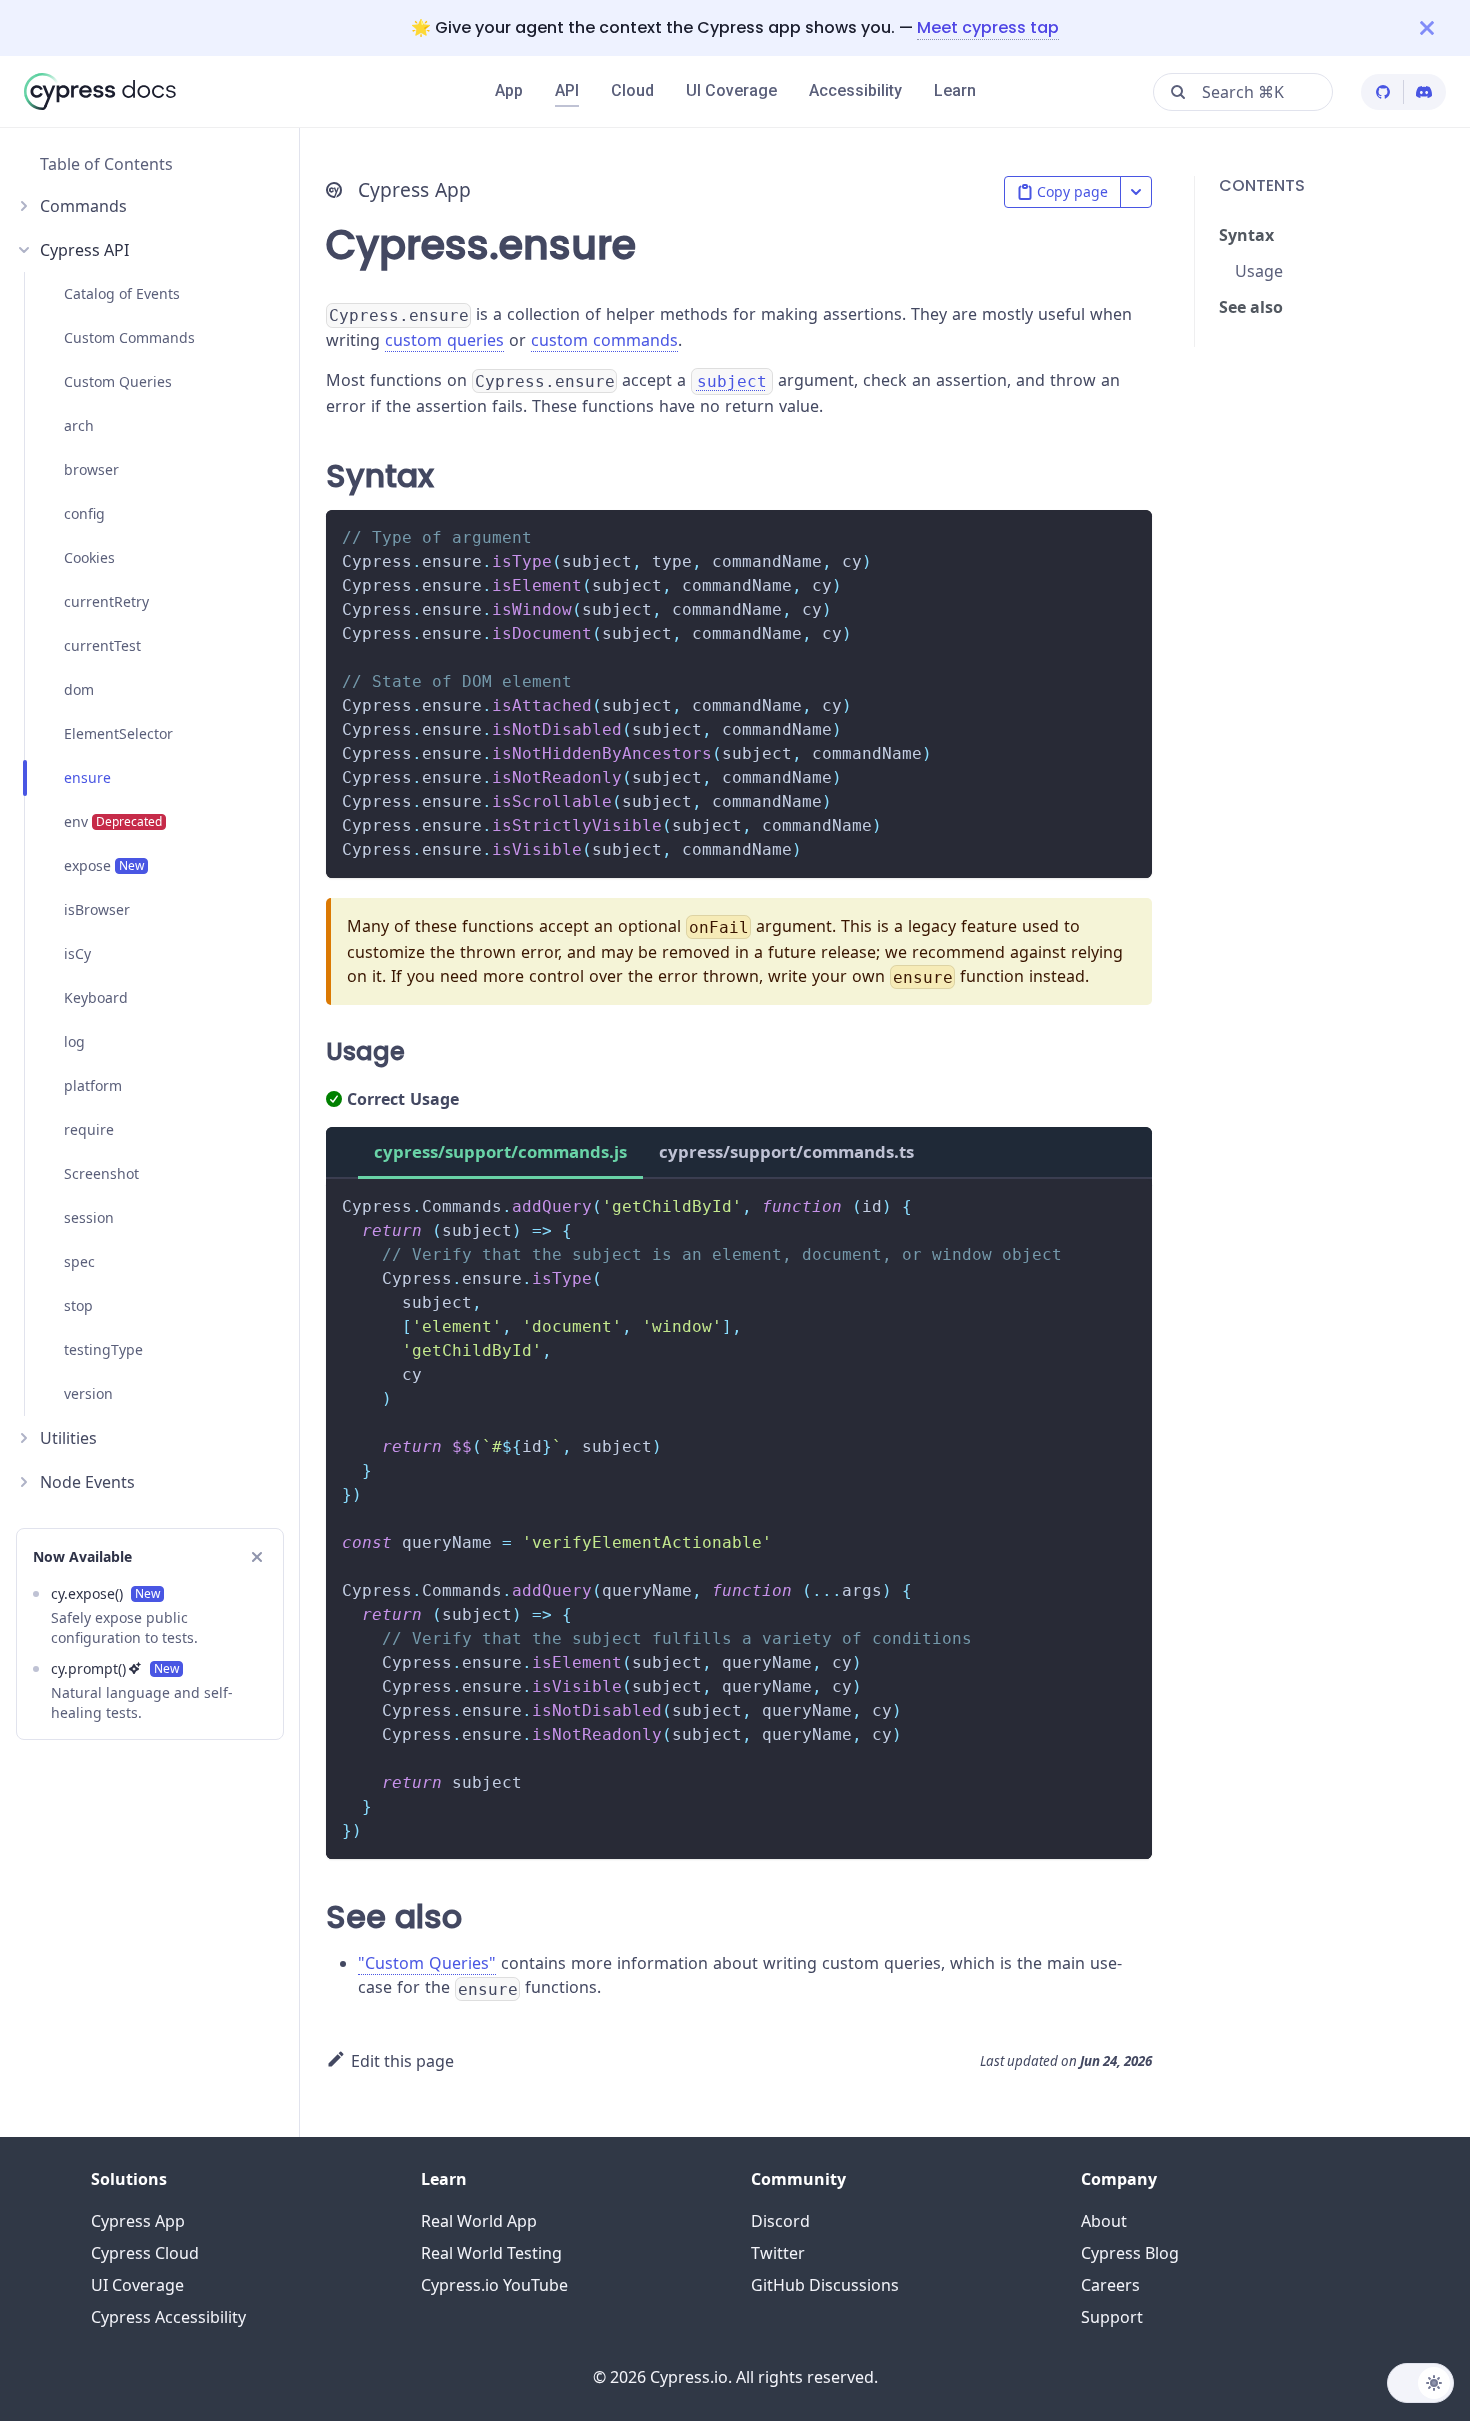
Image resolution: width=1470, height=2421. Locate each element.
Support (1112, 2317)
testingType (103, 1349)
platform (93, 1085)
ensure (87, 777)
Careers (1110, 2285)
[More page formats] (1136, 192)
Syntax (1246, 235)
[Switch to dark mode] (1420, 2383)
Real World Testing (491, 2253)
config (84, 513)
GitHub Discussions (825, 2285)
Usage (1259, 271)
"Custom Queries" (427, 1963)
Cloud (632, 90)
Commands (83, 206)
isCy (77, 953)
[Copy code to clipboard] (1127, 534)
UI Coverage (731, 90)
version (88, 1393)
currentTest (102, 645)
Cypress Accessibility (168, 2317)
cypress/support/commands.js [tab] (500, 1151)
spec (79, 1261)
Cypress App (138, 2221)
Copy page (1072, 191)
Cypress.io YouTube (494, 2285)
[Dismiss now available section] (257, 1557)
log (74, 1041)
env (113, 821)
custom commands (604, 340)
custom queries (444, 340)
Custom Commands (129, 337)
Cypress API (84, 250)
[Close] (1445, 27)
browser (91, 469)
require (89, 1129)
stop (78, 1305)
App (509, 90)
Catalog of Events (122, 293)
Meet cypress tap (988, 27)
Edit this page (402, 2061)
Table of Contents (106, 164)
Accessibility (855, 90)
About (1104, 2221)
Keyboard (96, 997)
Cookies (89, 557)
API (567, 90)
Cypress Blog (1130, 2253)
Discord (780, 2221)
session (89, 1217)
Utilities (68, 1438)
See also (1251, 307)
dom (79, 689)
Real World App (479, 2221)
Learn (955, 90)
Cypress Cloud (145, 2253)
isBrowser (97, 909)
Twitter (778, 2253)
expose (104, 865)
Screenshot (101, 1173)
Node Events (87, 1482)
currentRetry (106, 601)
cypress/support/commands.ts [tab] (786, 1151)
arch (79, 425)
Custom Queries (118, 381)
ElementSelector (118, 733)
